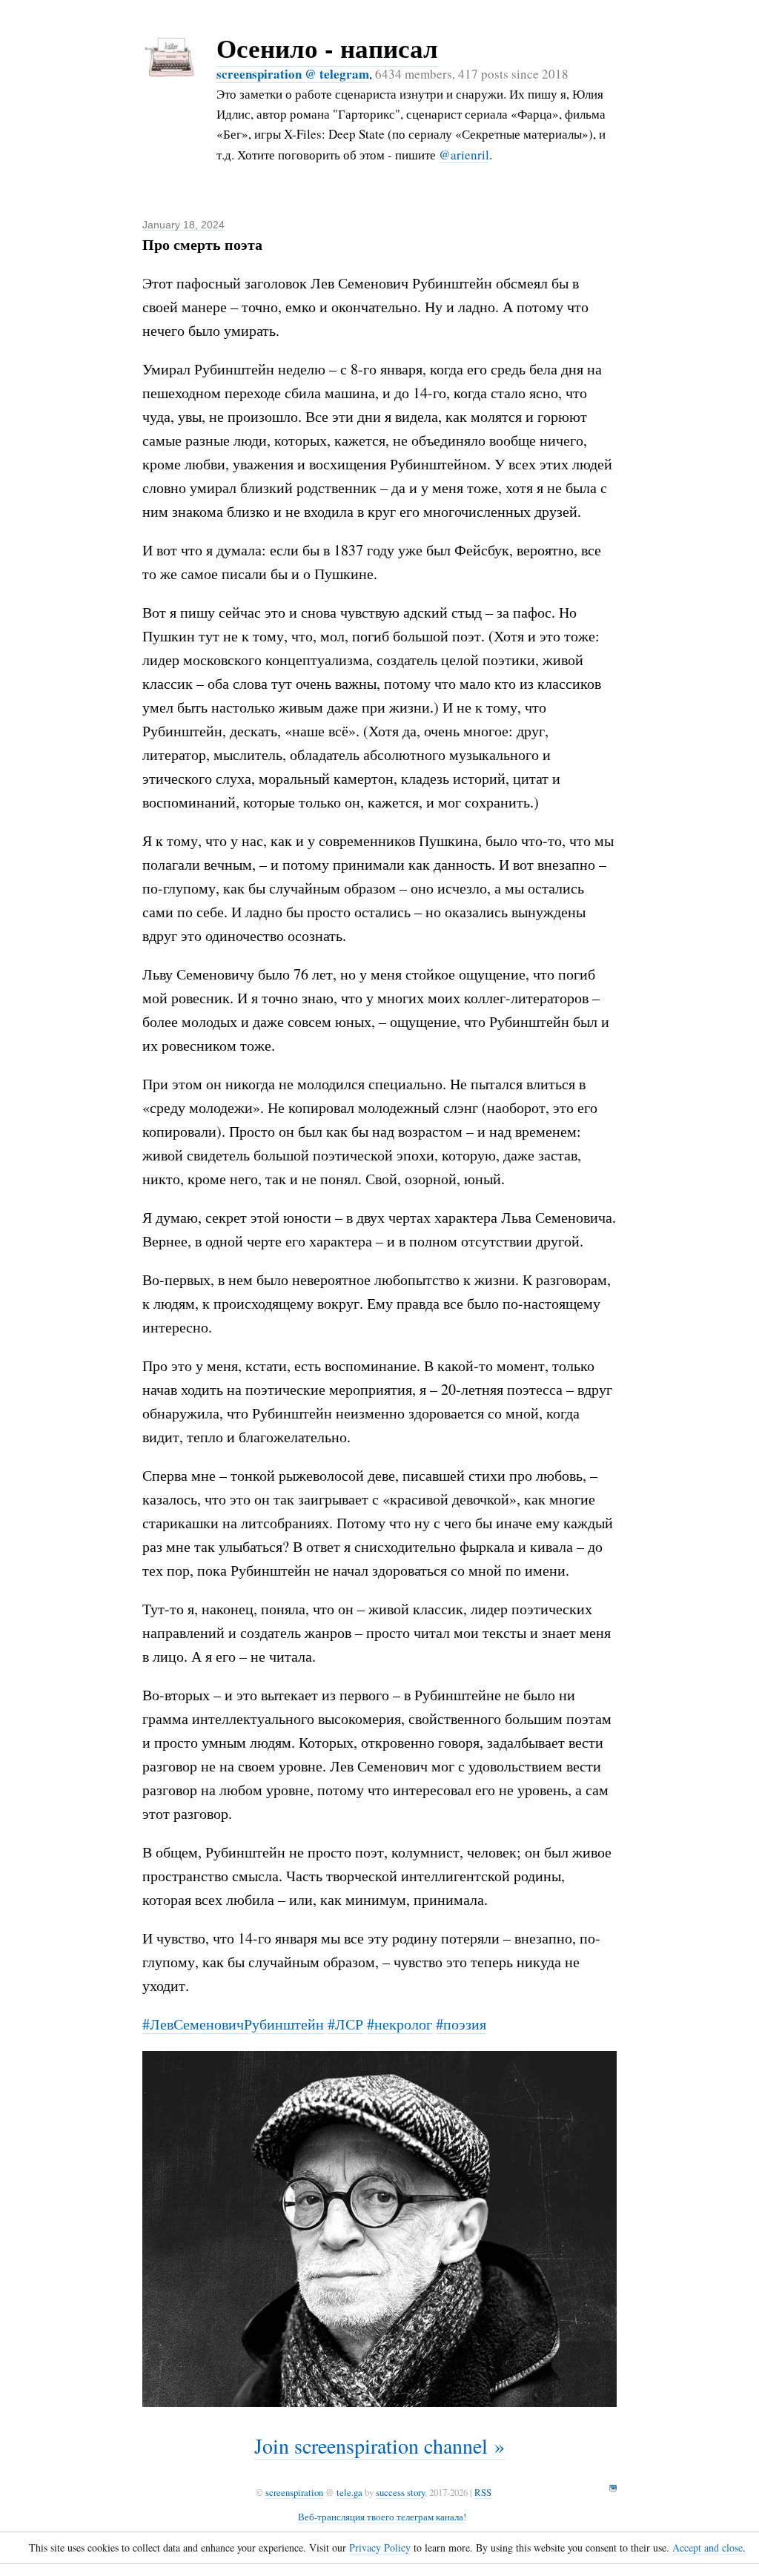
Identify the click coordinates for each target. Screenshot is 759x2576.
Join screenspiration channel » (379, 2445)
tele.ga (349, 2492)
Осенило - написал (327, 48)
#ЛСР (345, 2024)
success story (400, 2492)
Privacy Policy (380, 2547)
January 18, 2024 (183, 225)
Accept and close (707, 2547)
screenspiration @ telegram (293, 74)
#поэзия (461, 2024)
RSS (483, 2492)
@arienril (464, 155)
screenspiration (294, 2492)
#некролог (400, 2024)
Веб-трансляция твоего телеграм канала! (382, 2517)
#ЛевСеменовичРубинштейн (233, 2024)
